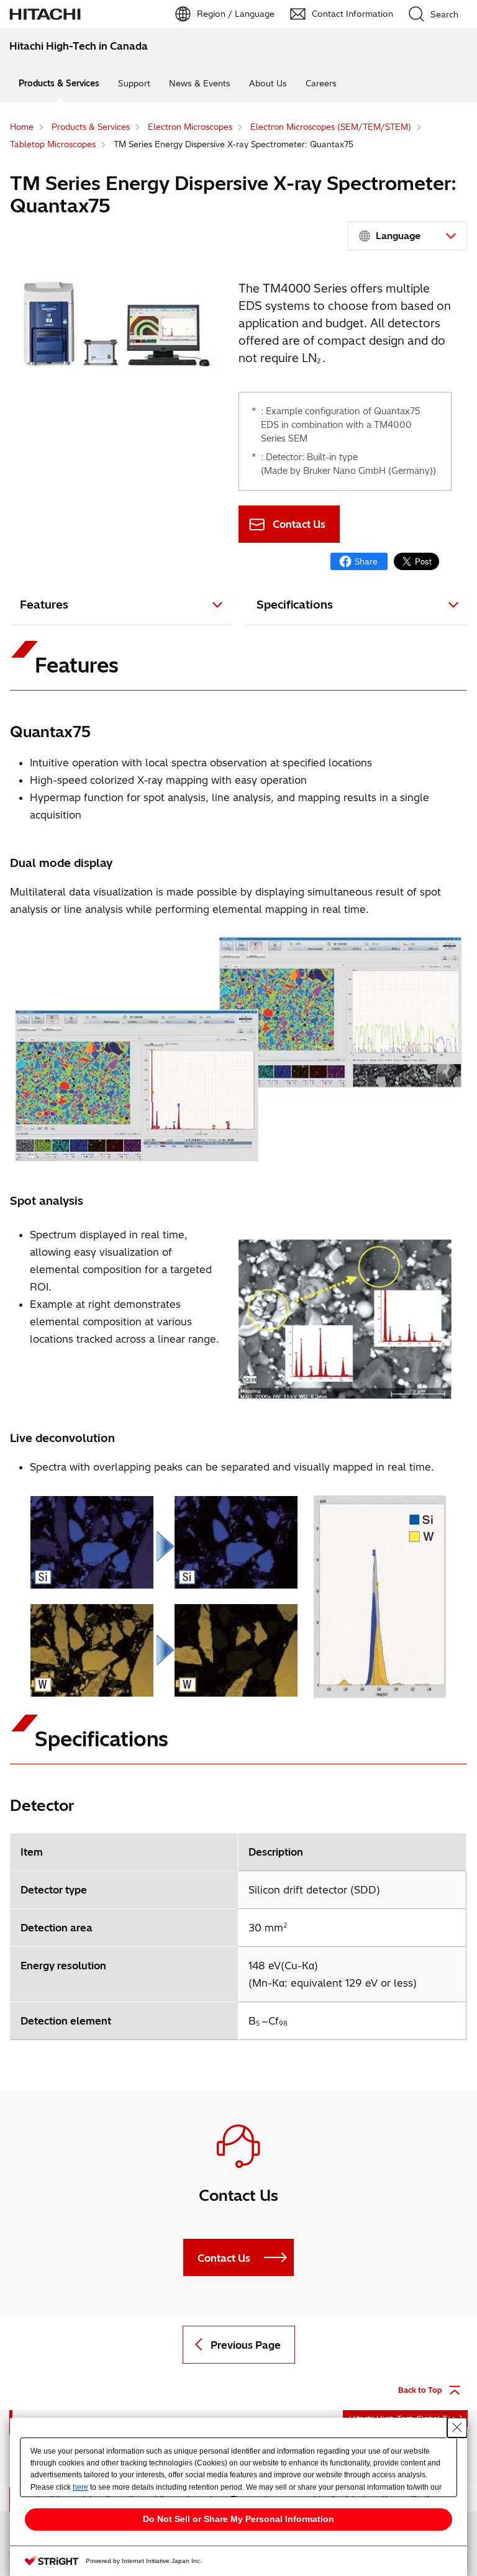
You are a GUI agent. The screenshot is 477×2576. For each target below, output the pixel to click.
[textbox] (409, 236)
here (80, 2487)
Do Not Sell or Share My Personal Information (238, 2519)
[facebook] (359, 561)
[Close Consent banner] (457, 2428)
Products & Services (59, 83)
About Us (268, 83)
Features (44, 605)
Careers (321, 83)
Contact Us (299, 524)
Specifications (295, 605)
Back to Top (420, 2390)
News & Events (200, 83)
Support (134, 83)
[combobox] (407, 236)
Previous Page (246, 2345)
